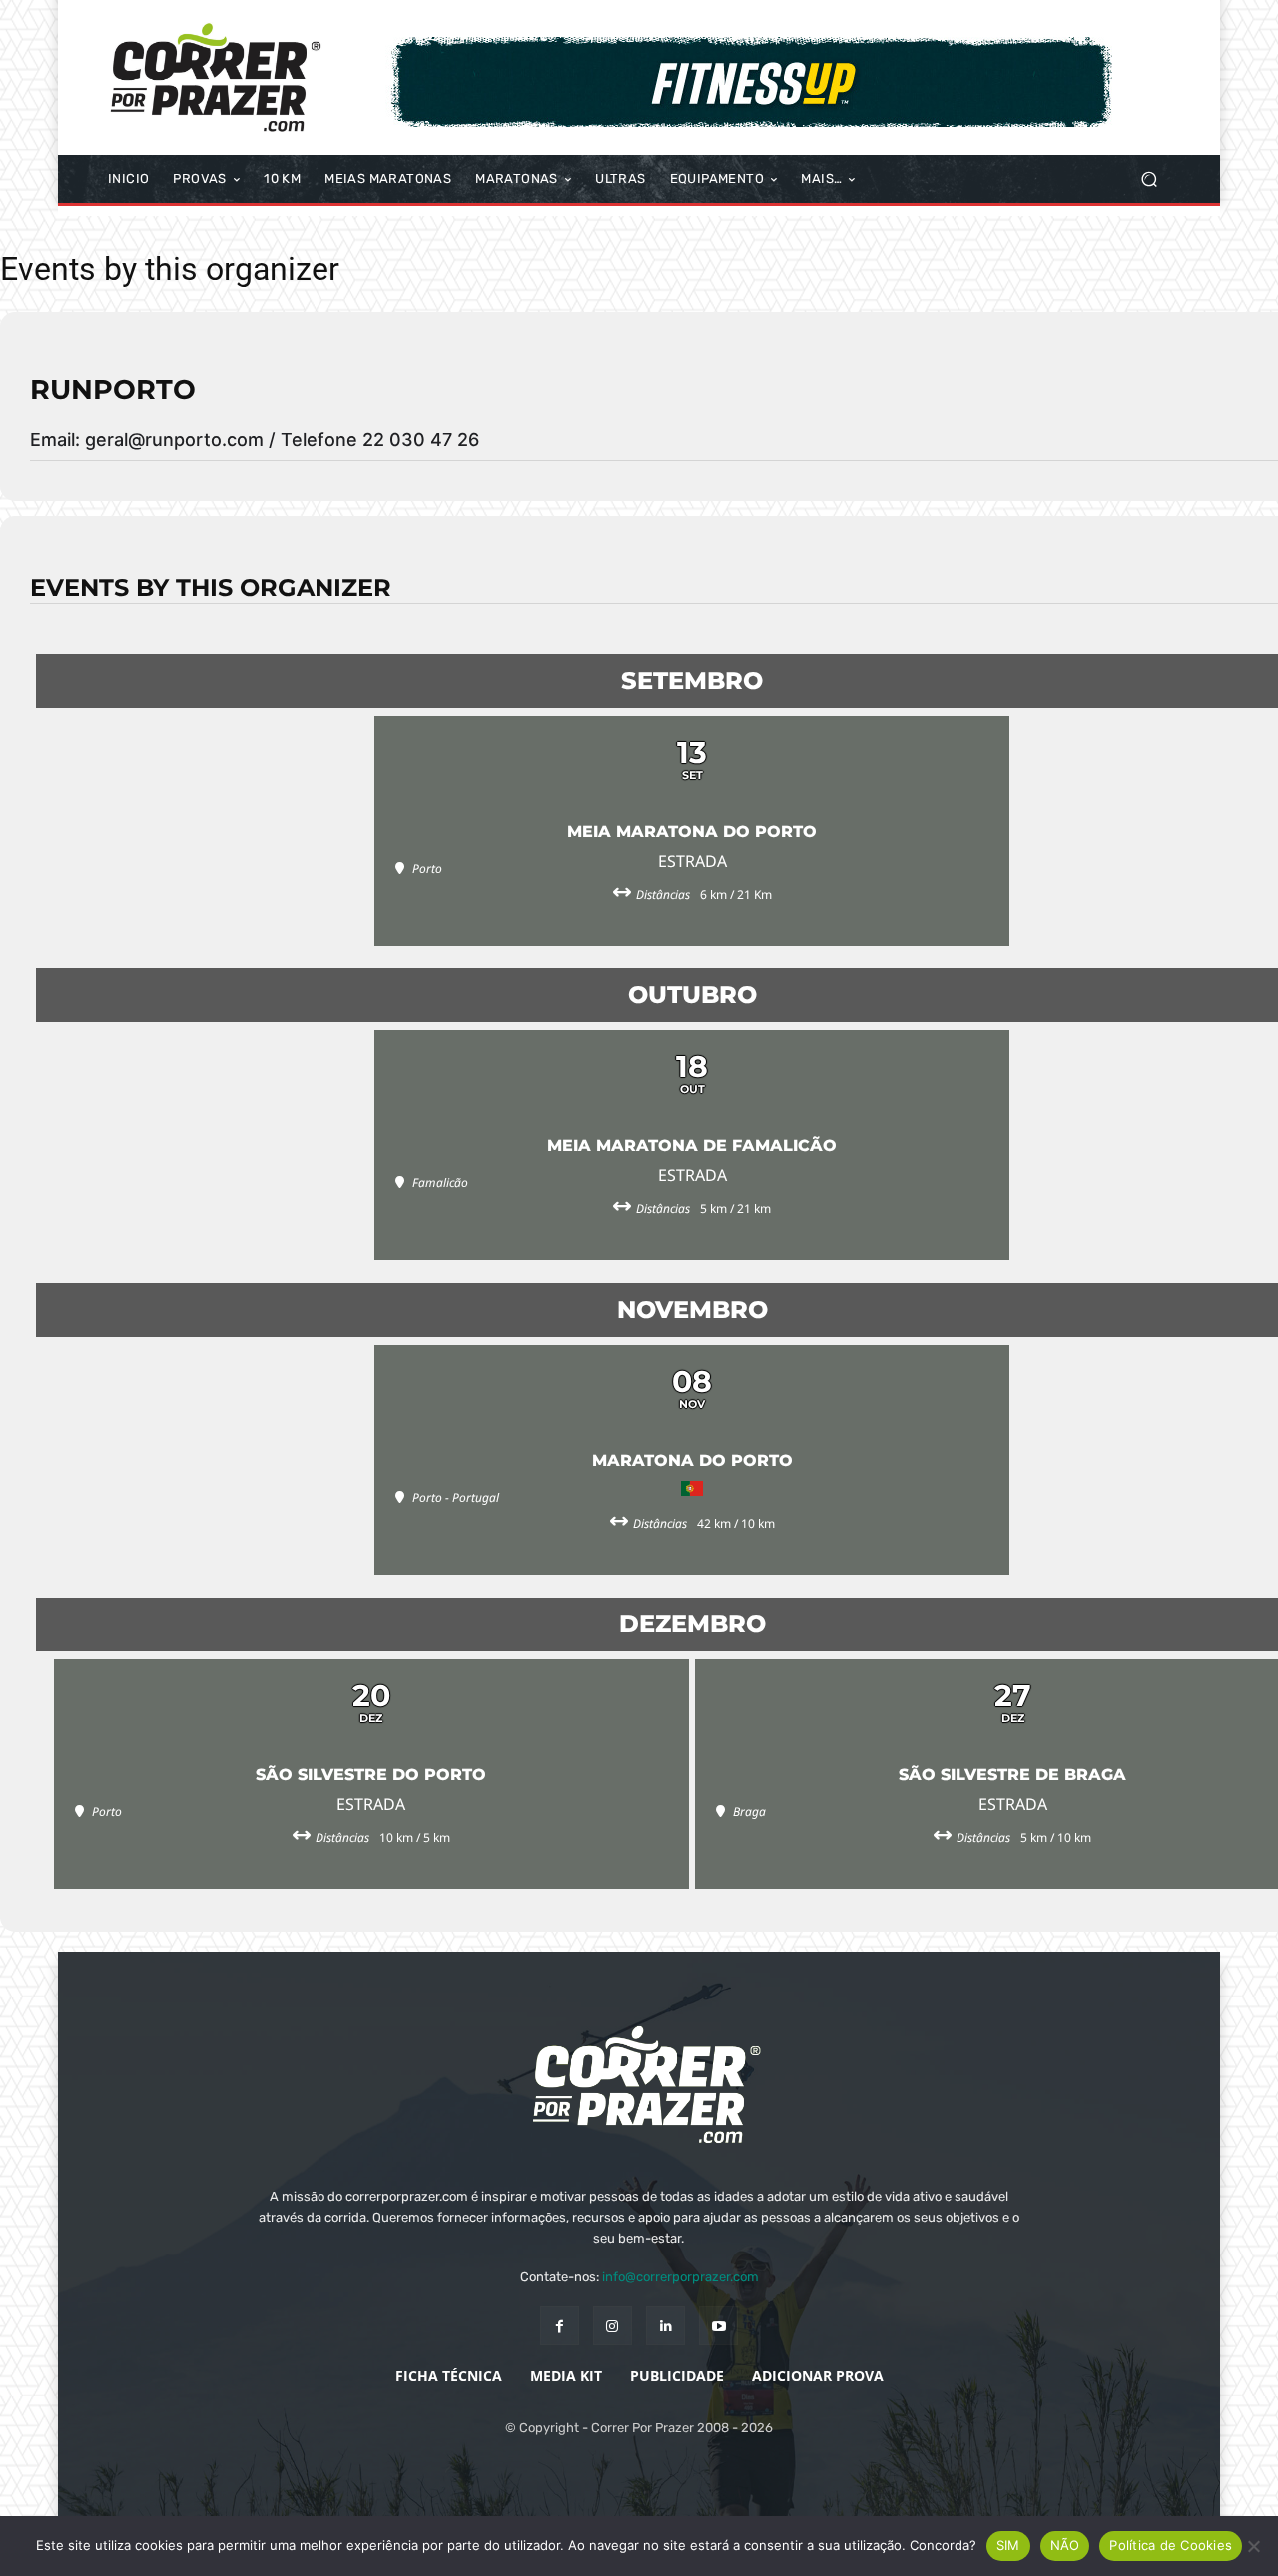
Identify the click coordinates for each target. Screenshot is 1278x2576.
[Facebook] (560, 2326)
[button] (1149, 179)
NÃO (1065, 2545)
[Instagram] (613, 2326)
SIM (1008, 2545)
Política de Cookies (1171, 2545)
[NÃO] (1253, 2546)
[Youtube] (718, 2326)
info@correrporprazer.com (680, 2277)
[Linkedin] (665, 2326)
